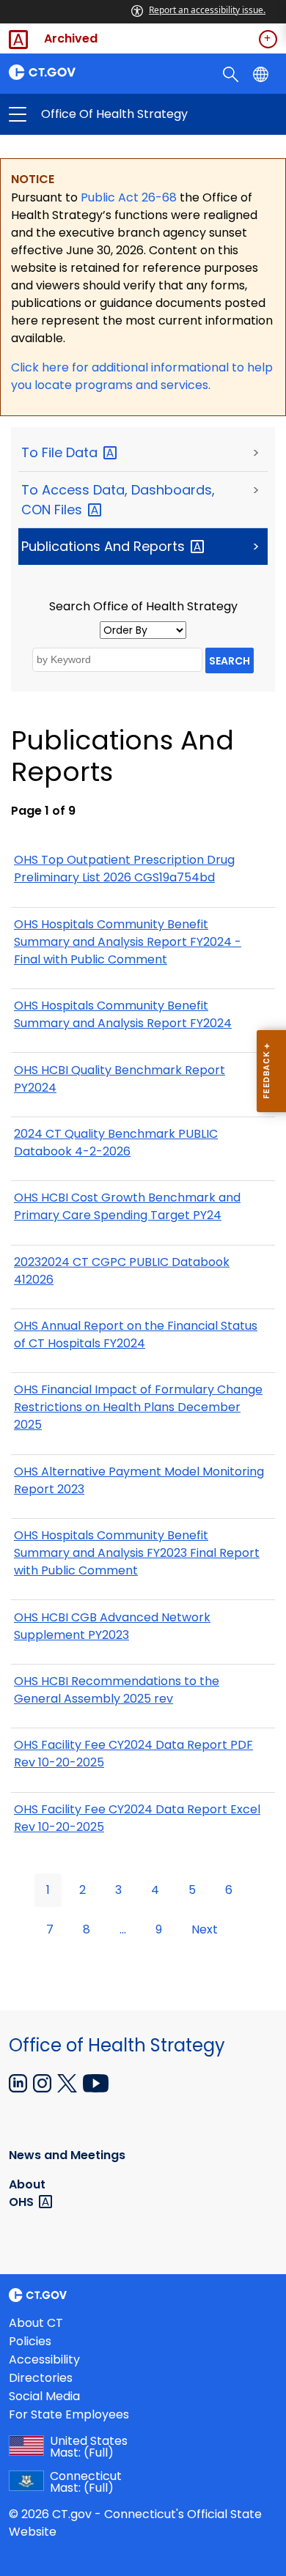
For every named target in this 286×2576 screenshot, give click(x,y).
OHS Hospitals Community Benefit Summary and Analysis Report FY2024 (123, 1014)
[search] (232, 73)
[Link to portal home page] (71, 72)
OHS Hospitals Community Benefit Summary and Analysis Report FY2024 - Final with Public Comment (128, 942)
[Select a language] (262, 73)
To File (61, 452)
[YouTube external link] (96, 2082)
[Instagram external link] (44, 2082)
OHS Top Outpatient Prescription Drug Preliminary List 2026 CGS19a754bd (124, 869)
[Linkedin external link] (19, 2082)
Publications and (105, 546)
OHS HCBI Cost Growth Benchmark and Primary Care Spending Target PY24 (127, 1206)
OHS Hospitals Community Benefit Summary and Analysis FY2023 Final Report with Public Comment (137, 1553)
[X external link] (69, 2082)
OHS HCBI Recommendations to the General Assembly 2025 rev (117, 1690)
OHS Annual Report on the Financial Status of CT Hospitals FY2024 (136, 1335)
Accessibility (44, 2360)
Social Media (44, 2396)
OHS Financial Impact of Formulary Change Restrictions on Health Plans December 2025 (138, 1407)
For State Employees (69, 2414)
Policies (30, 2341)
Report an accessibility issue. (207, 10)
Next (205, 1929)
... (123, 1929)
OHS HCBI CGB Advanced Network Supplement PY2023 (112, 1626)
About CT (36, 2323)
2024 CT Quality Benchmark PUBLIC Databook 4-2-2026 (116, 1143)
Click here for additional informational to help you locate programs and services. (142, 376)
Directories (41, 2378)
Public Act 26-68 (129, 197)
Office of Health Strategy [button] (80, 114)
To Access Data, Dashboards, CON (118, 500)
